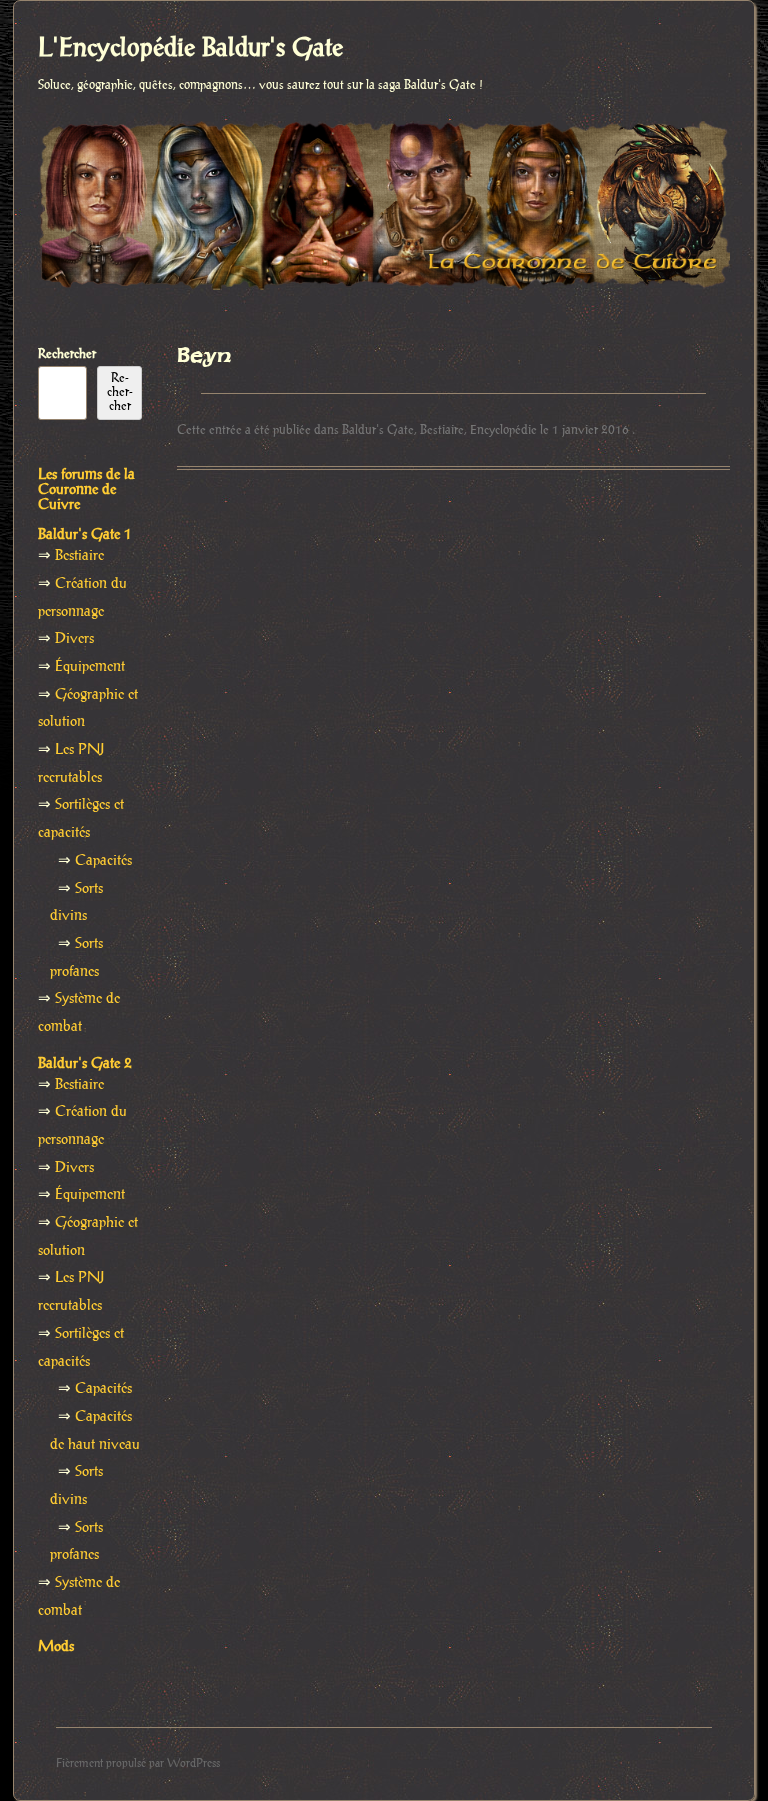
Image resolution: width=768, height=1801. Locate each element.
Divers (74, 639)
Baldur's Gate (378, 430)
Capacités (103, 861)
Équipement (90, 667)
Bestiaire (442, 430)
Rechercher (67, 354)
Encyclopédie (503, 430)
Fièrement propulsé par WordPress (138, 1763)
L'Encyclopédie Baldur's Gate (190, 49)
